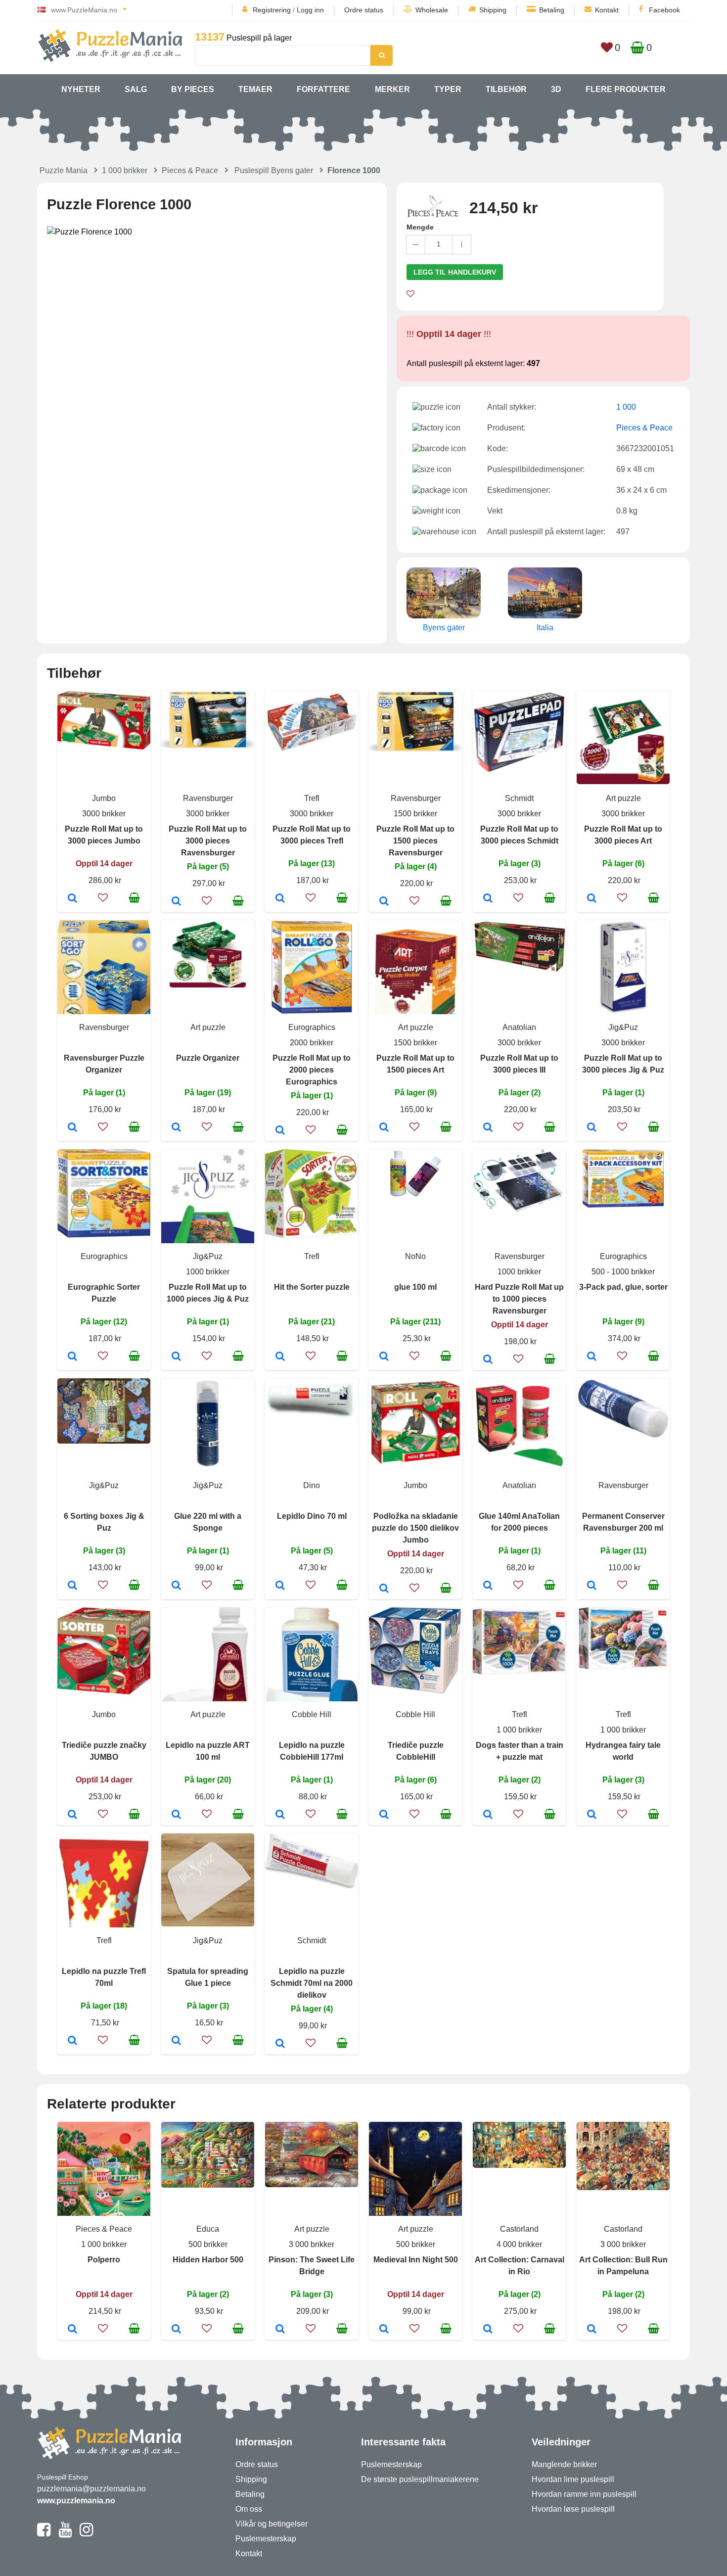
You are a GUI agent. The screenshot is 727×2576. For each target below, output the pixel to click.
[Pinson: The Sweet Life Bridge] (280, 2330)
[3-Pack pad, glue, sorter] (592, 1357)
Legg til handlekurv (455, 272)
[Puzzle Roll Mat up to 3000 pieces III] (488, 1128)
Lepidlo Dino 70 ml (312, 1516)
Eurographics (312, 1027)
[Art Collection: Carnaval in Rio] (488, 2330)
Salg (136, 89)
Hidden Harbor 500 (208, 2260)
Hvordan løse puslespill (573, 2509)
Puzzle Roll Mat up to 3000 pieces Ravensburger (208, 841)
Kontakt (607, 10)
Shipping (493, 10)
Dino (312, 1485)
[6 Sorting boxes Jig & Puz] (72, 1586)
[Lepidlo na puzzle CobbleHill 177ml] (280, 1815)
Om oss (249, 2509)
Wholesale (432, 10)
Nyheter (81, 89)
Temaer (255, 89)
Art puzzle (623, 798)
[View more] (104, 747)
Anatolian (519, 1027)
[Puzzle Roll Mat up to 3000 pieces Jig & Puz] (592, 1128)
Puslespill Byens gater (274, 170)
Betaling (552, 10)
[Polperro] (72, 2330)
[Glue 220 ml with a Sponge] (176, 1586)
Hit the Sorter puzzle (312, 1287)
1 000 (626, 407)
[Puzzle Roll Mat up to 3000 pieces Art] (592, 899)
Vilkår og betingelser (272, 2524)
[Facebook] (44, 2534)
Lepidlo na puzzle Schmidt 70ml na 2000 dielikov (312, 1983)
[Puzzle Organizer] (176, 1128)
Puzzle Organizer (208, 1058)
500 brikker (208, 2244)
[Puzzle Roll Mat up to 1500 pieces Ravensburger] (384, 902)
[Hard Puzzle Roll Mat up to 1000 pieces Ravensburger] (488, 1360)
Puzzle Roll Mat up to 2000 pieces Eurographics (312, 1070)
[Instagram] (86, 2534)
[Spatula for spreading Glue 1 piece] (176, 2041)
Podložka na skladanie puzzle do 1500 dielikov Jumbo (415, 1528)
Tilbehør (506, 89)
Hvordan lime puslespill (573, 2479)
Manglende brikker (564, 2464)
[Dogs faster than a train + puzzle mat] (488, 1815)
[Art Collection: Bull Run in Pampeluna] (592, 2330)
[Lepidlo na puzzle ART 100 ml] (176, 1815)
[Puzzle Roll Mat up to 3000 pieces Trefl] (280, 899)
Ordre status (364, 10)
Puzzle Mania (64, 170)
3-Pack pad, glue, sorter (623, 1287)
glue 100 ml (415, 1287)
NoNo (415, 1256)
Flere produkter (626, 89)
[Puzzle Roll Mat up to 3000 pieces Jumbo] (72, 899)
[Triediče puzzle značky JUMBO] (72, 1815)
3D (556, 89)
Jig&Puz (623, 1027)
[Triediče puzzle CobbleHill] (384, 1815)
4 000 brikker (519, 2244)
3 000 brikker (312, 2244)
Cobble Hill (312, 1714)
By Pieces (193, 89)
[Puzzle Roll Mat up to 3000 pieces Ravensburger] (176, 902)
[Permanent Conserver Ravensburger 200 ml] (592, 1586)
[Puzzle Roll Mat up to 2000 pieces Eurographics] (280, 1131)
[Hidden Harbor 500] (176, 2330)
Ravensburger (208, 798)
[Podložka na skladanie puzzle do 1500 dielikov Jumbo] (384, 1589)
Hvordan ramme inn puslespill (584, 2494)
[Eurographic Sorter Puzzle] (72, 1357)
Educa (208, 2229)
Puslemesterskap (266, 2539)
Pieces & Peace (190, 170)
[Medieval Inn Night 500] (384, 2330)
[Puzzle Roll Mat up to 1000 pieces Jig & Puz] (176, 1357)
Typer (448, 89)
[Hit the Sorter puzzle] (280, 1357)
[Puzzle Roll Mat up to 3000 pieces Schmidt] (488, 899)
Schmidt (519, 798)
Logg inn (310, 10)
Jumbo (104, 798)
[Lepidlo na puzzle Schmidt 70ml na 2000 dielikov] (280, 2044)
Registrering (272, 10)
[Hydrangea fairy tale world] (592, 1815)
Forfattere (323, 89)
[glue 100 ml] (384, 1357)
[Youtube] (65, 2534)
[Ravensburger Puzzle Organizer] (72, 1128)
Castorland (519, 2229)
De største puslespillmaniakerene (420, 2479)
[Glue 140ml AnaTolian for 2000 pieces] (488, 1586)
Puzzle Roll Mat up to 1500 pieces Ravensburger (415, 841)
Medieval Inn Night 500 (416, 2260)
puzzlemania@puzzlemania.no (91, 2489)
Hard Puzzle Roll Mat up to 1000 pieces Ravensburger (519, 1299)
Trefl (312, 798)
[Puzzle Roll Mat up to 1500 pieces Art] (384, 1128)
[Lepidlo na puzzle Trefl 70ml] (72, 2041)
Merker (392, 89)
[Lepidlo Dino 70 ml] (280, 1586)
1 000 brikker (125, 170)
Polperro (104, 2260)
